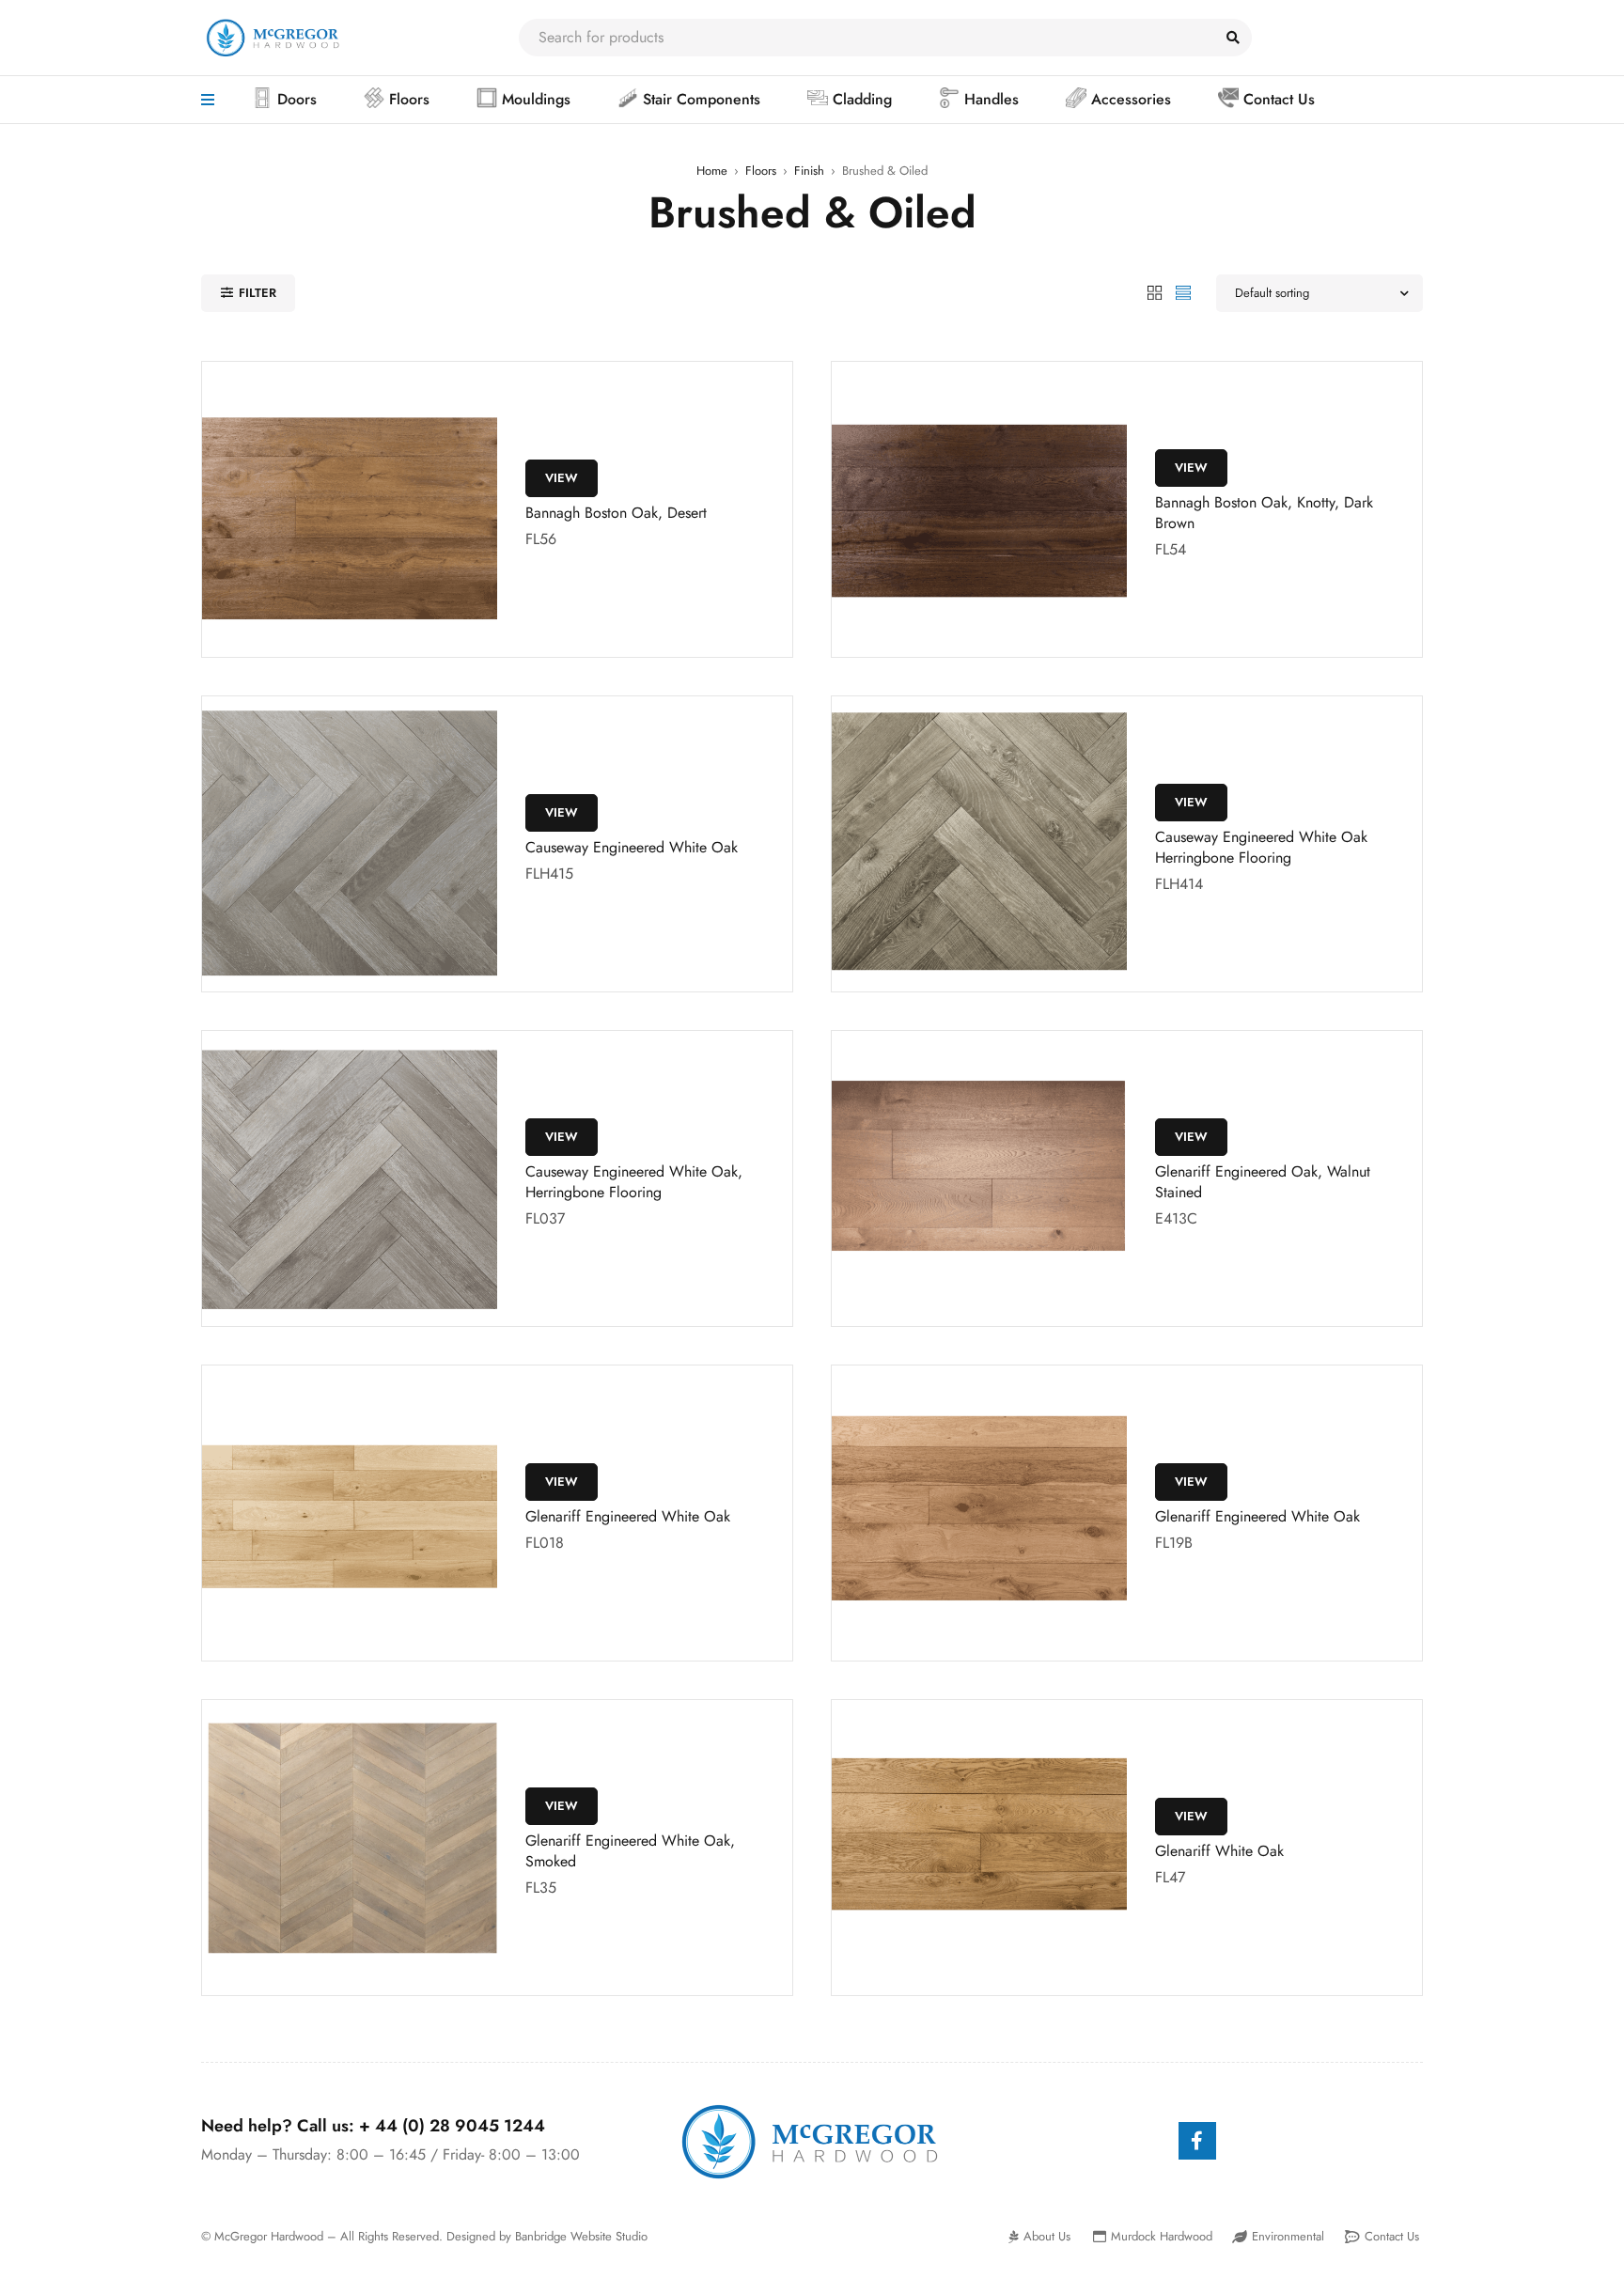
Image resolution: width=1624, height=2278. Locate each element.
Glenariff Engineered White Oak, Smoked (630, 1851)
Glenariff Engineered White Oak (628, 1516)
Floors (761, 171)
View (562, 478)
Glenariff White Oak (1219, 1851)
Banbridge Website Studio (581, 2236)
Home (712, 171)
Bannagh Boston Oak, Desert (616, 513)
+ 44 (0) (452, 2126)
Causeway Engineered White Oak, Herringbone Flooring (634, 1182)
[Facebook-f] (1197, 2141)
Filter (258, 293)
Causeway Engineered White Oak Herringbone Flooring (1261, 847)
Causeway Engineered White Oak (632, 847)
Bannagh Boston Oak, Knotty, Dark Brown (1264, 513)
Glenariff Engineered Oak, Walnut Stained (1263, 1182)
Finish (809, 171)
